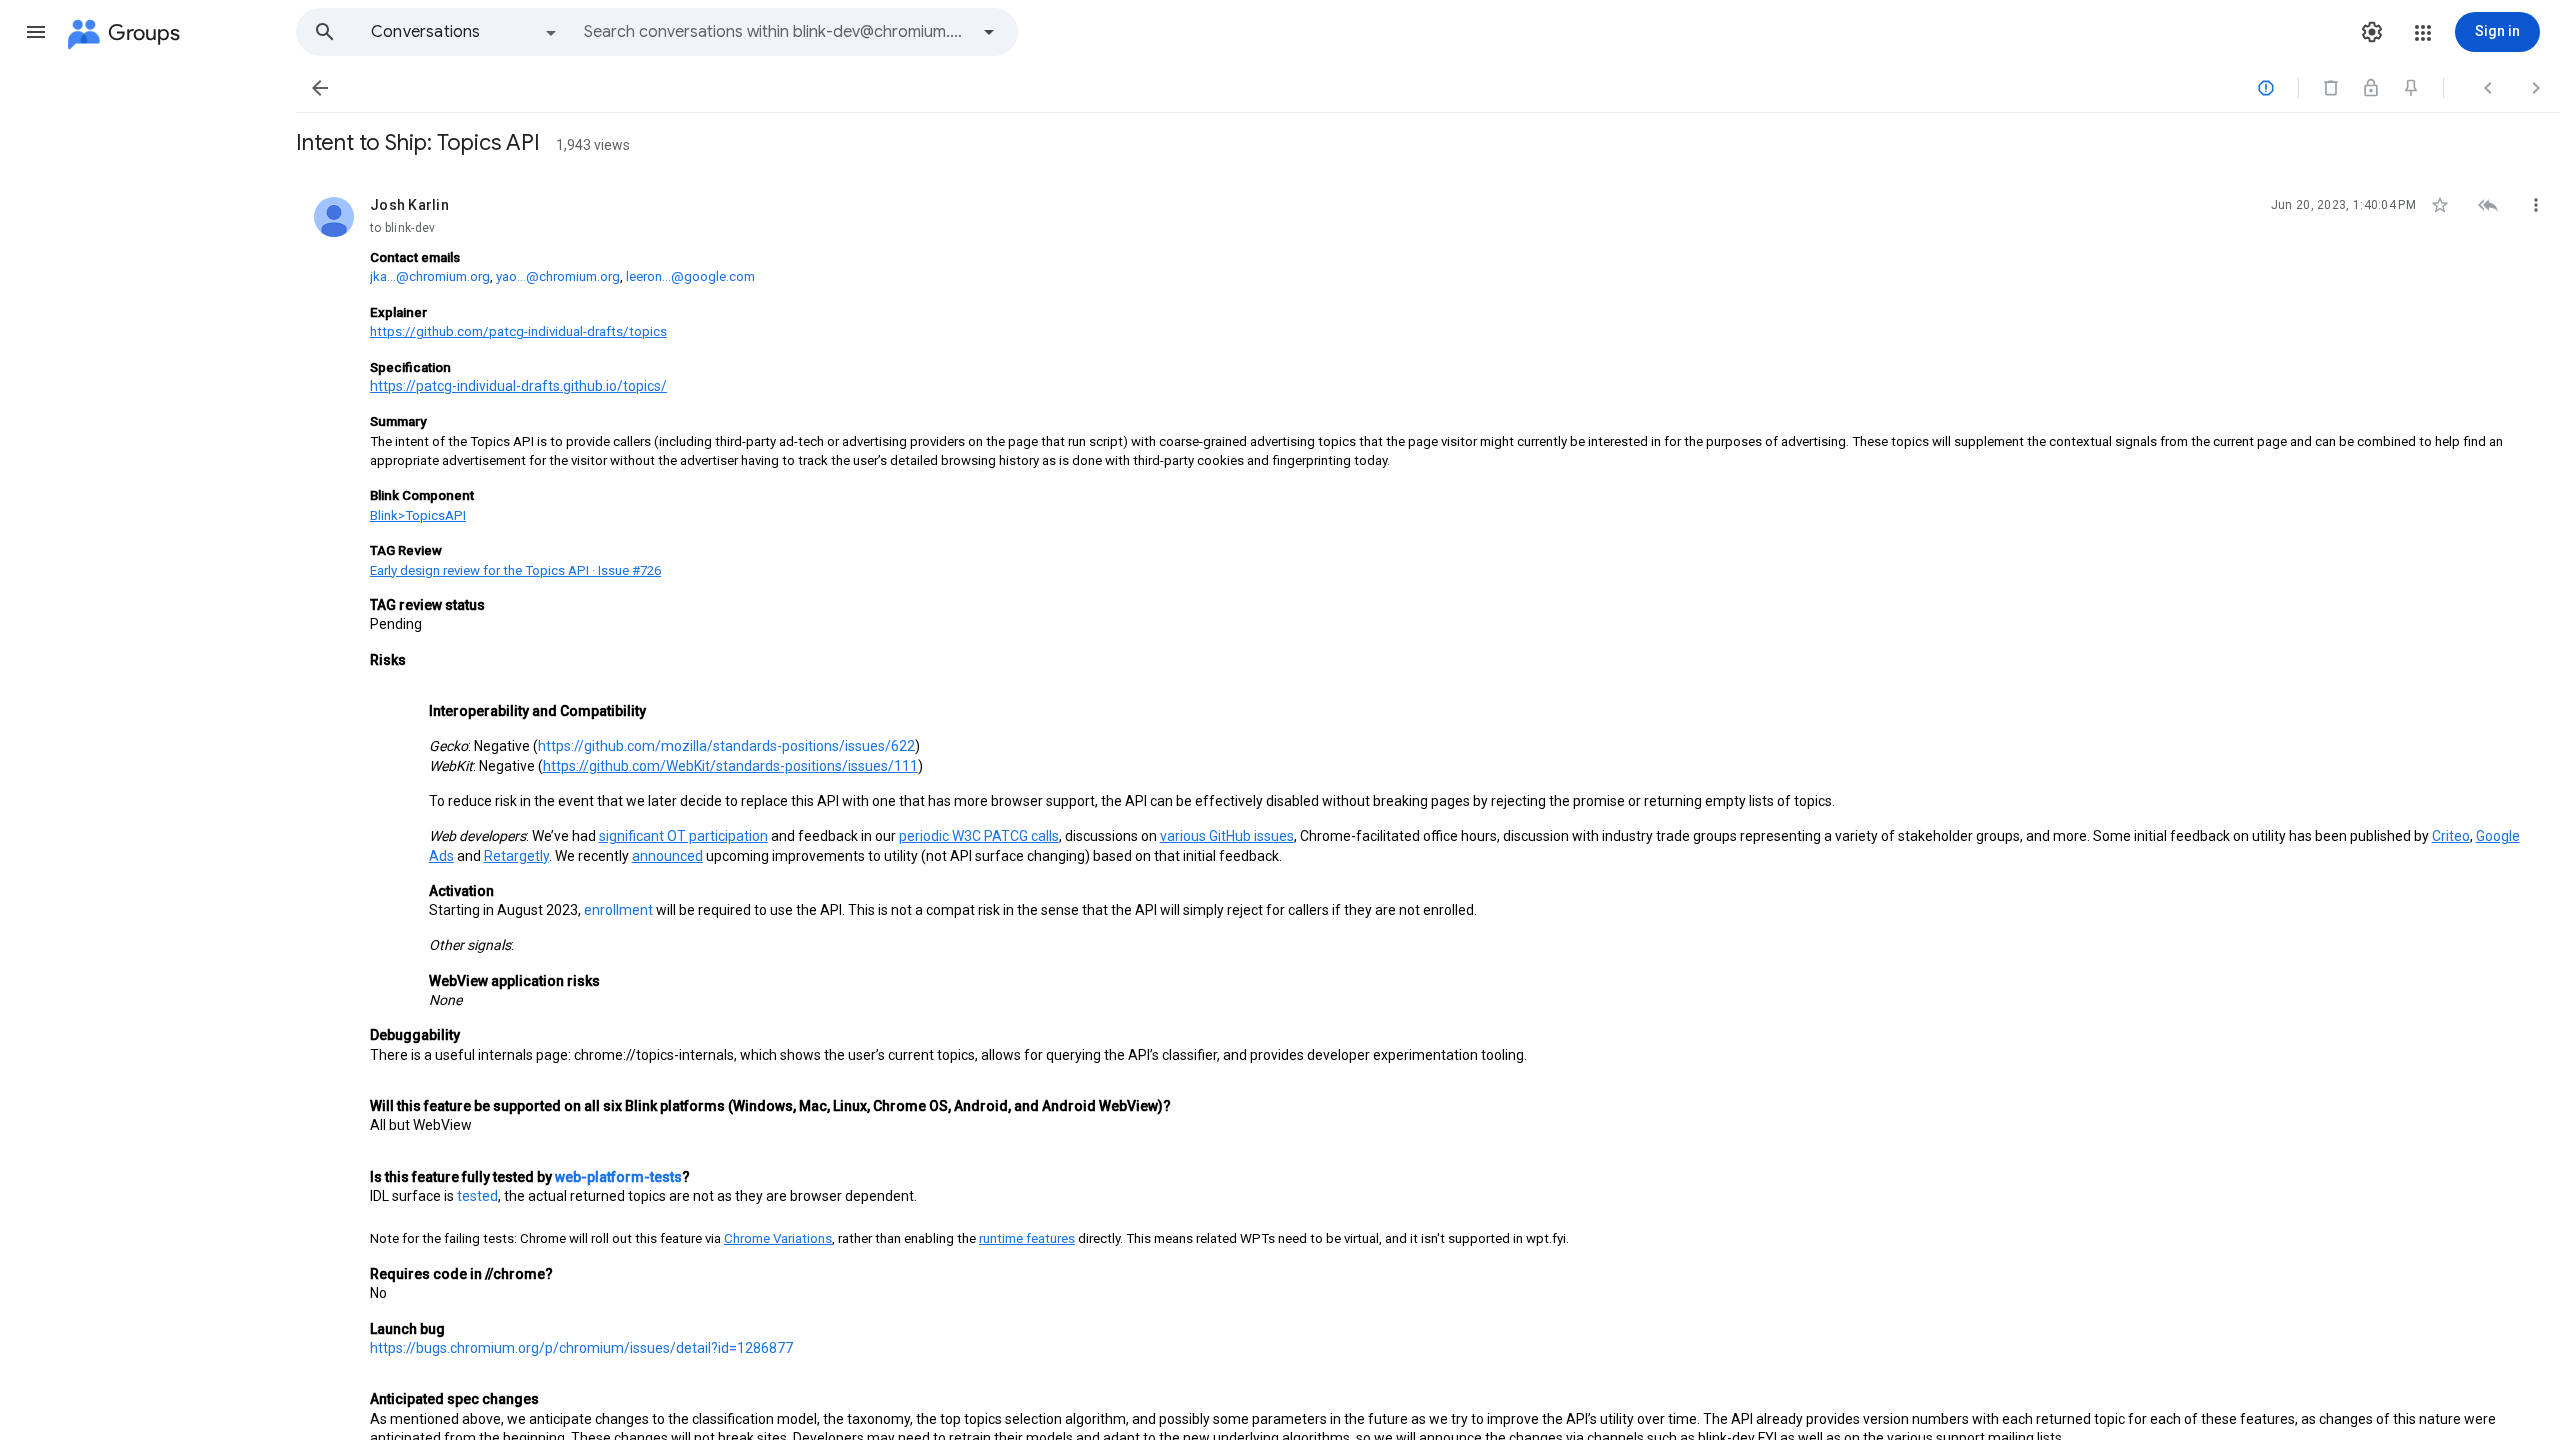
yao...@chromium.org (558, 276)
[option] (465, 32)
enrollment (618, 910)
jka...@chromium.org (430, 276)
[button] (36, 32)
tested (477, 1196)
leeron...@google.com (690, 276)
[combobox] (776, 32)
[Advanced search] (989, 32)
